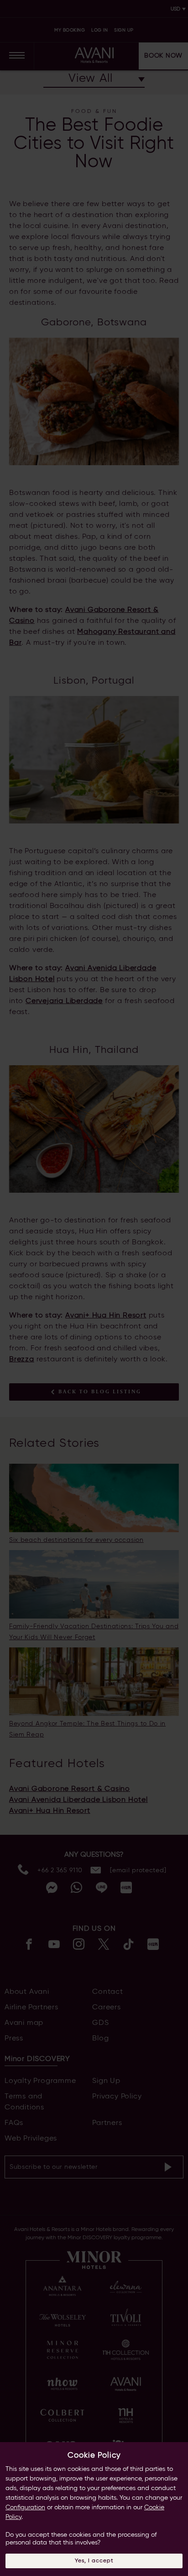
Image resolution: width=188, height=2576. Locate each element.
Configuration (25, 2507)
